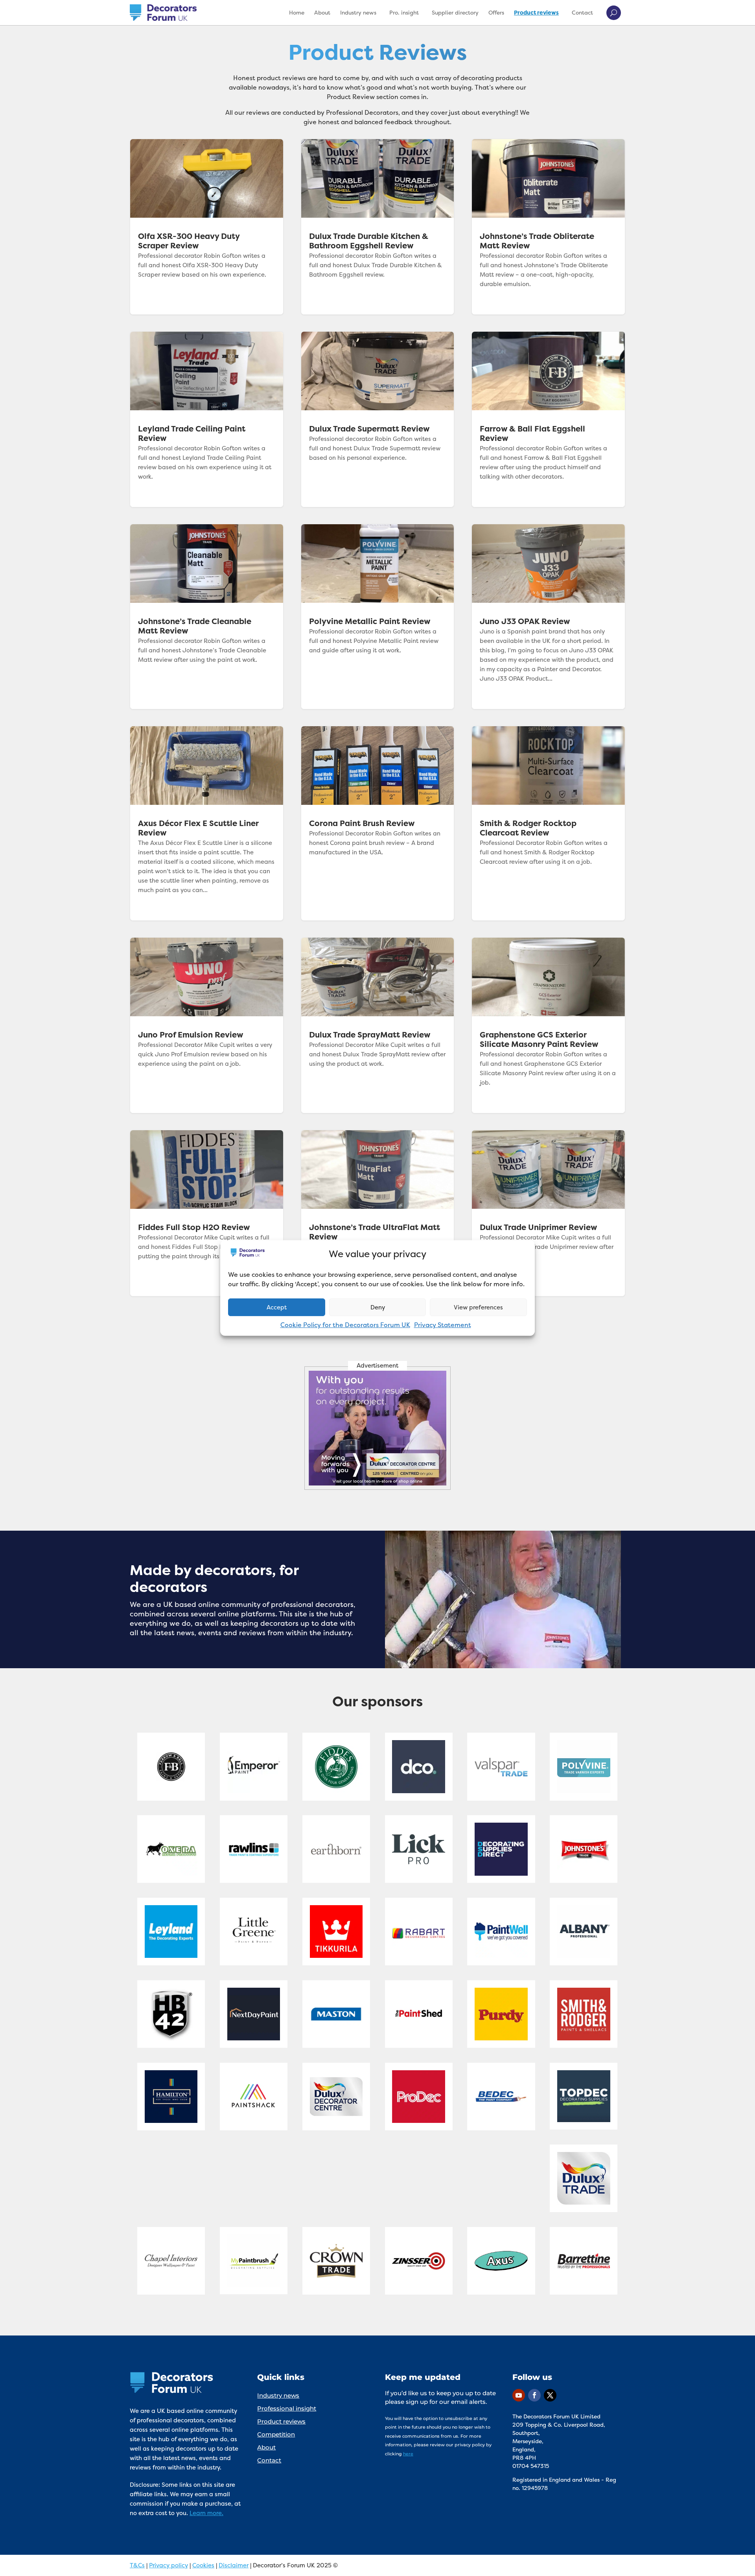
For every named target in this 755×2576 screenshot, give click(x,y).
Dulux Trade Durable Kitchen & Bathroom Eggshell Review (378, 227)
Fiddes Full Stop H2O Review (207, 1213)
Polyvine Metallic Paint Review (378, 617)
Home (297, 12)
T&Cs (137, 2565)
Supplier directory (455, 12)
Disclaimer (234, 2565)
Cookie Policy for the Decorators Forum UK (345, 1325)
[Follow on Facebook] (534, 2395)
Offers (496, 12)
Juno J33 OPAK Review (548, 617)
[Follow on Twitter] (550, 2395)
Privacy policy (168, 2565)
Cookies (203, 2565)
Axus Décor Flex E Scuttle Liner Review (207, 823)
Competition (276, 2434)
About (322, 12)
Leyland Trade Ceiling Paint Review (207, 419)
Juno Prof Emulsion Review (207, 1025)
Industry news (358, 12)
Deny (378, 1307)
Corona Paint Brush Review (378, 823)
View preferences (478, 1307)
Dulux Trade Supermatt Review (378, 419)
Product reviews (536, 12)
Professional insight (287, 2408)
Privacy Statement (443, 1325)
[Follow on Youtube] (519, 2395)
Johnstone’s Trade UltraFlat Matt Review (378, 1213)
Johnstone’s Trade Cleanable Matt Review (207, 617)
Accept (277, 1307)
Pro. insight (404, 12)
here (408, 2454)
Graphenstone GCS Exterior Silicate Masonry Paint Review (548, 1025)
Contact (582, 12)
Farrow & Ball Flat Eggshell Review (548, 419)
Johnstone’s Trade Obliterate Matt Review (548, 227)
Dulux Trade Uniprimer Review (548, 1213)
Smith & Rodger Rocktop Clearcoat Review (548, 823)
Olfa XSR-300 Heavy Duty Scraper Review (207, 227)
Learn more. (206, 2513)
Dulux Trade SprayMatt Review (378, 1025)
